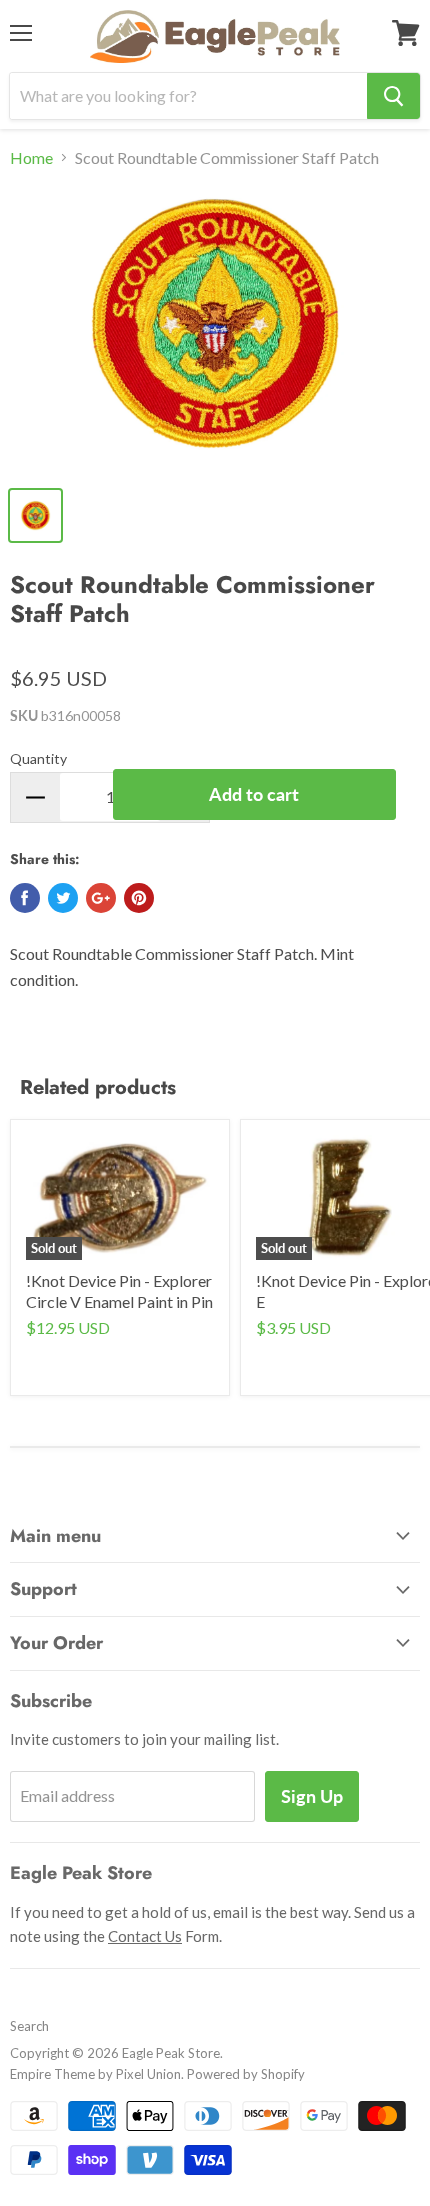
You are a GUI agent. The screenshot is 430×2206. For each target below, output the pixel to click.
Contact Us (145, 1936)
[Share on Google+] (101, 898)
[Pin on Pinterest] (139, 898)
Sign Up (312, 1796)
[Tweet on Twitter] (63, 898)
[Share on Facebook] (25, 898)
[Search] (393, 96)
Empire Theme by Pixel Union (95, 2074)
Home (31, 158)
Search (29, 2026)
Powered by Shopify (246, 2074)
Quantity (38, 758)
